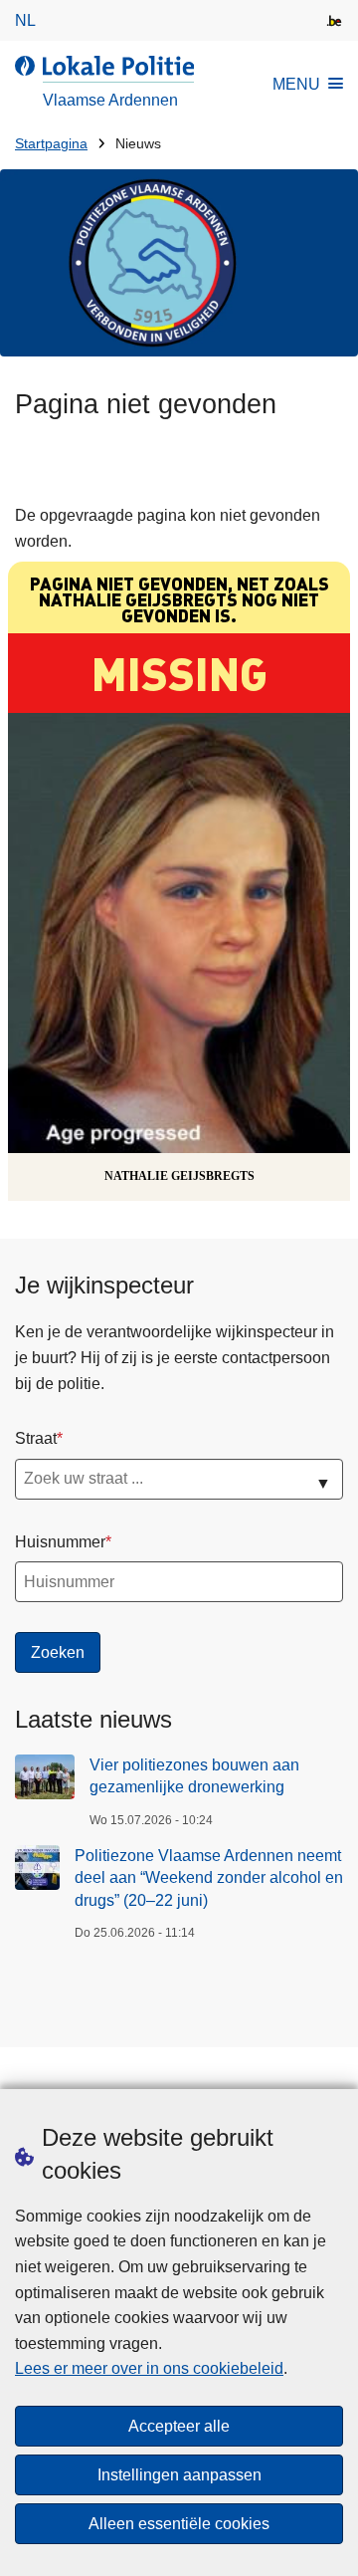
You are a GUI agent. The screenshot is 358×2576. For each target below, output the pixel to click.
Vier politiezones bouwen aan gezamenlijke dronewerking (194, 1776)
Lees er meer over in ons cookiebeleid (149, 2368)
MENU (296, 84)
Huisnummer (60, 1542)
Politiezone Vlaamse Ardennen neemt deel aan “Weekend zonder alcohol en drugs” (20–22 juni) (209, 1878)
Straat (36, 1438)
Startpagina (51, 144)
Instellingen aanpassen (179, 2475)
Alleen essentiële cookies (179, 2524)
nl (25, 20)
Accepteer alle (179, 2426)
